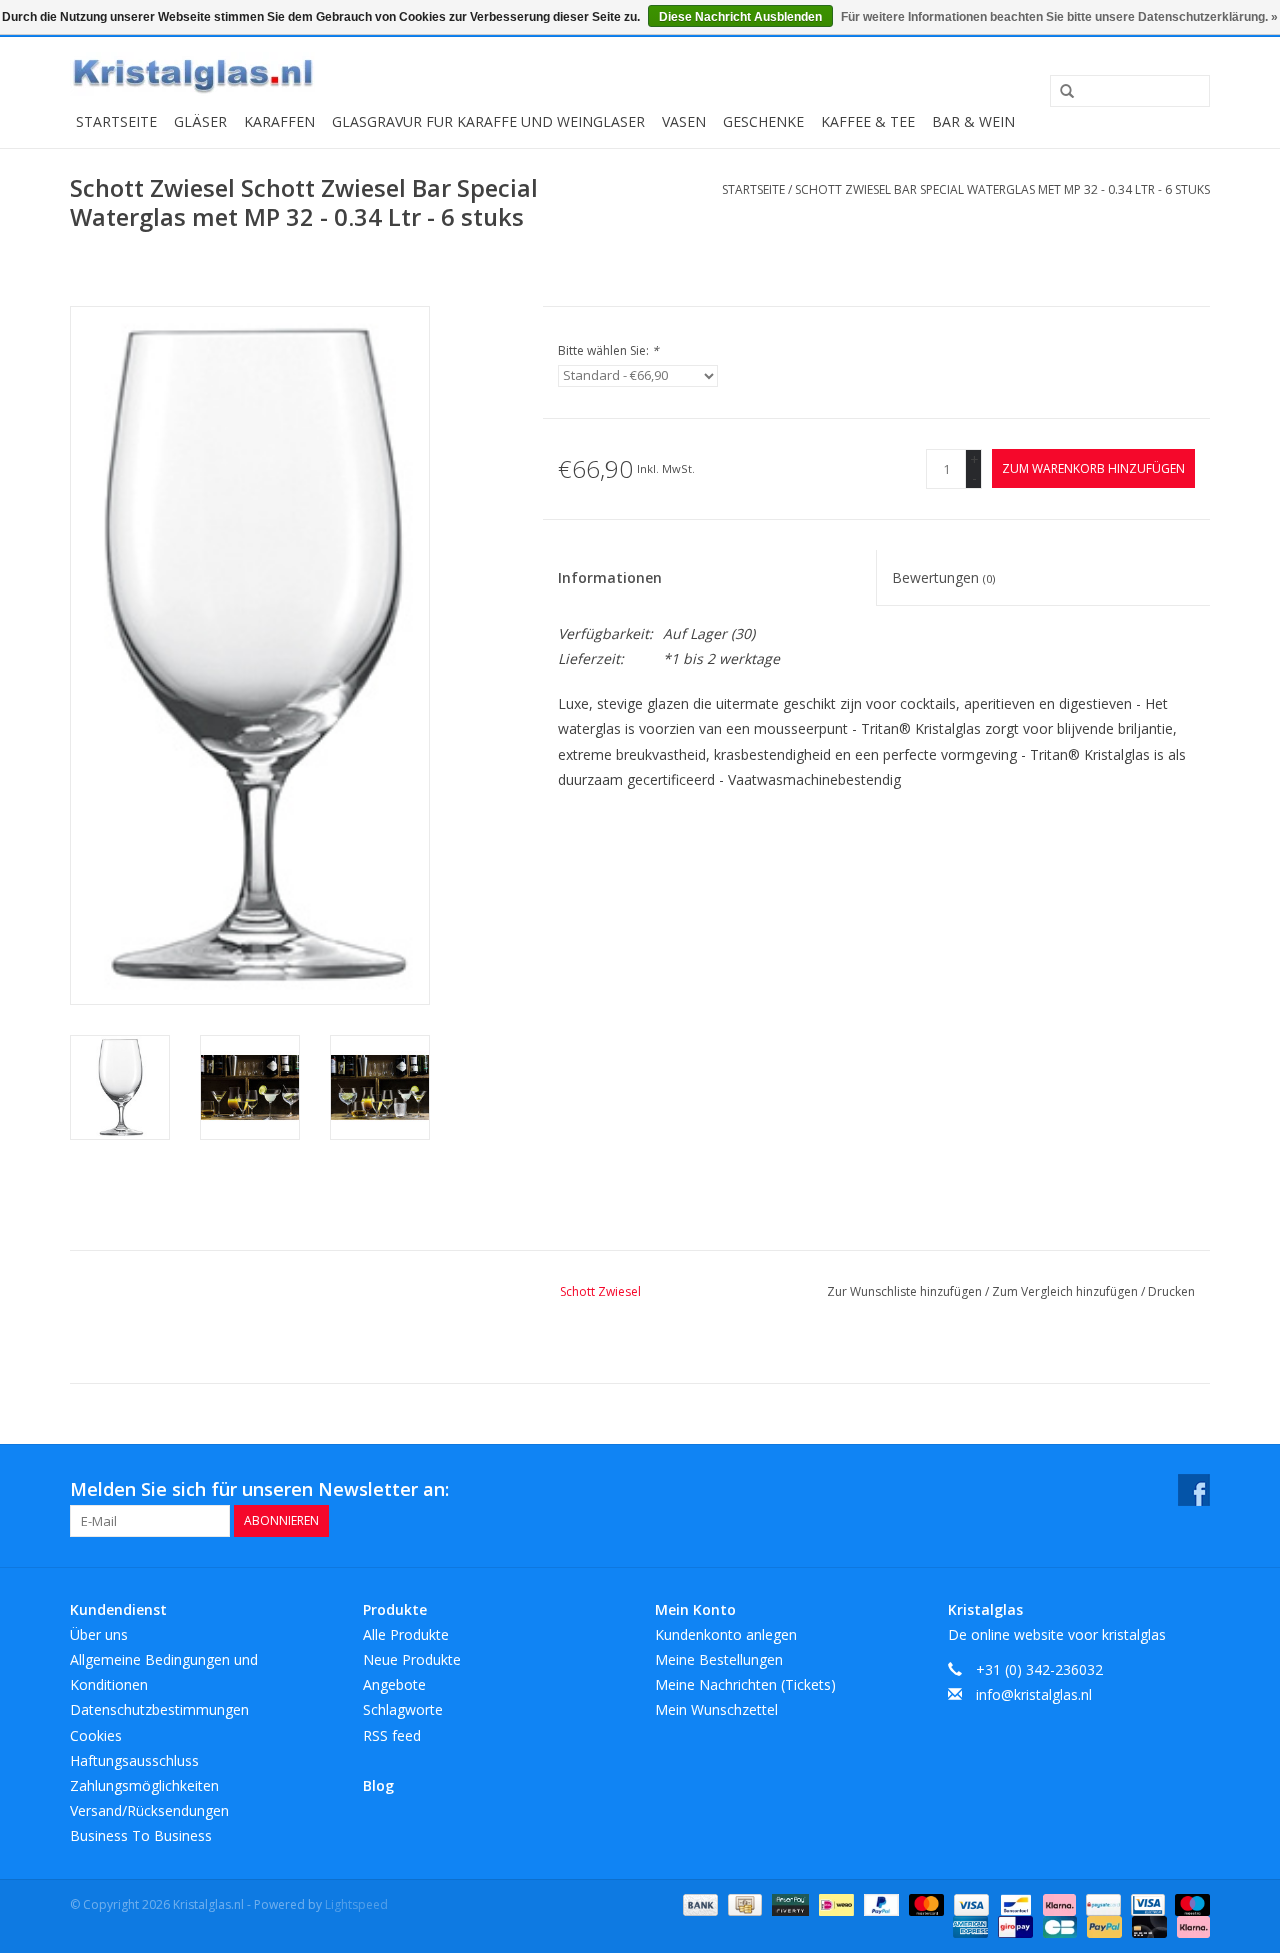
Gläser (200, 121)
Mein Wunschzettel (716, 1709)
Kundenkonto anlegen (726, 1634)
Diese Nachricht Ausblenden (740, 17)
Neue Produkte (412, 1659)
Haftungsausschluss (134, 1760)
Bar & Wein (973, 121)
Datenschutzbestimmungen (159, 1709)
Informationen (610, 577)
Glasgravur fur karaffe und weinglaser (488, 121)
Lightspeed (356, 1904)
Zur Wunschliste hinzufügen (906, 1291)
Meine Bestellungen (719, 1659)
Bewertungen (943, 577)
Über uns (99, 1634)
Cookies (96, 1735)
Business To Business (141, 1835)
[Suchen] (1060, 92)
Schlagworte (403, 1709)
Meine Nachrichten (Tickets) (745, 1684)
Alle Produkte (406, 1634)
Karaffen (279, 121)
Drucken (1171, 1291)
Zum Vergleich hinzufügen (1066, 1291)
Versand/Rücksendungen (149, 1810)
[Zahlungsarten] (698, 1903)
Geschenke (763, 121)
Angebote (394, 1684)
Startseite (116, 121)
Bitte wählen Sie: (608, 350)
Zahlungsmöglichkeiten (144, 1785)
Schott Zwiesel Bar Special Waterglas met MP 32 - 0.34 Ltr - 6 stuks (1002, 189)
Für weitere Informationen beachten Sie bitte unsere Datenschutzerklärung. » (1059, 17)
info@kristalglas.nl (1034, 1694)
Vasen (684, 121)
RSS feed (392, 1735)
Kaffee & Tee (868, 121)
